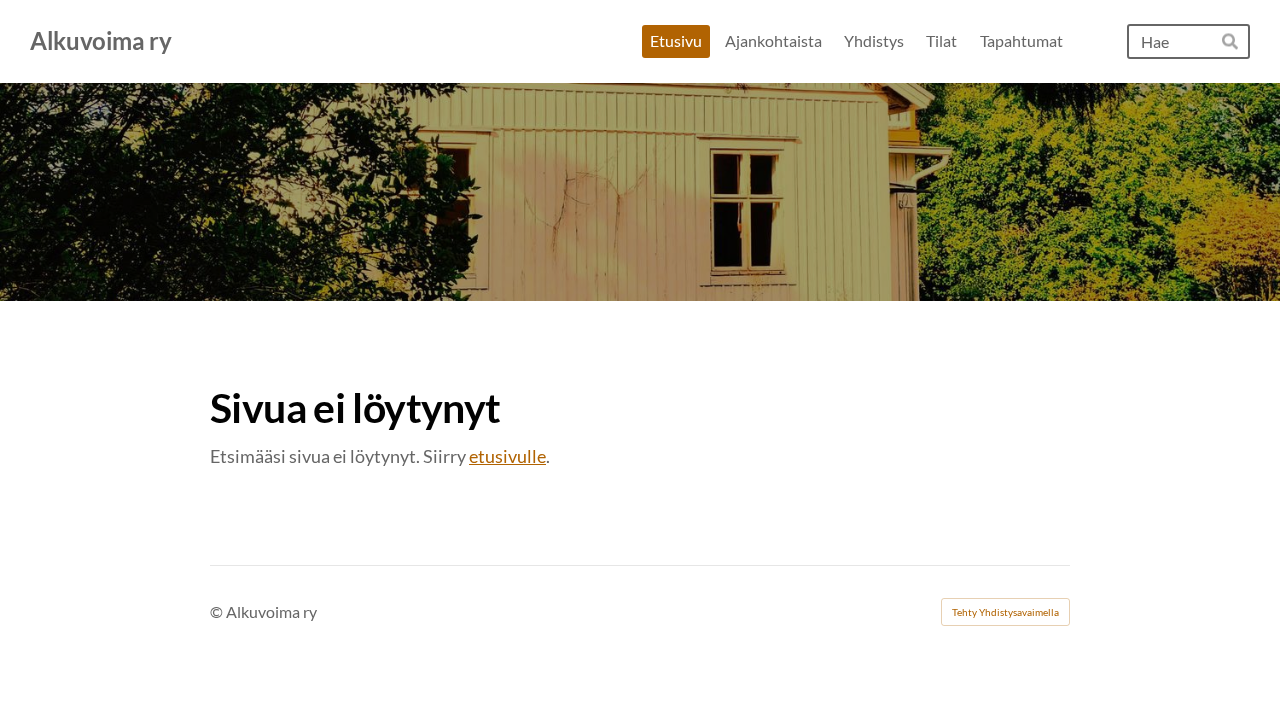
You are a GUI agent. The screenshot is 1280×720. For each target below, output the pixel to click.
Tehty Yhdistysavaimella (1005, 612)
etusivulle (507, 456)
